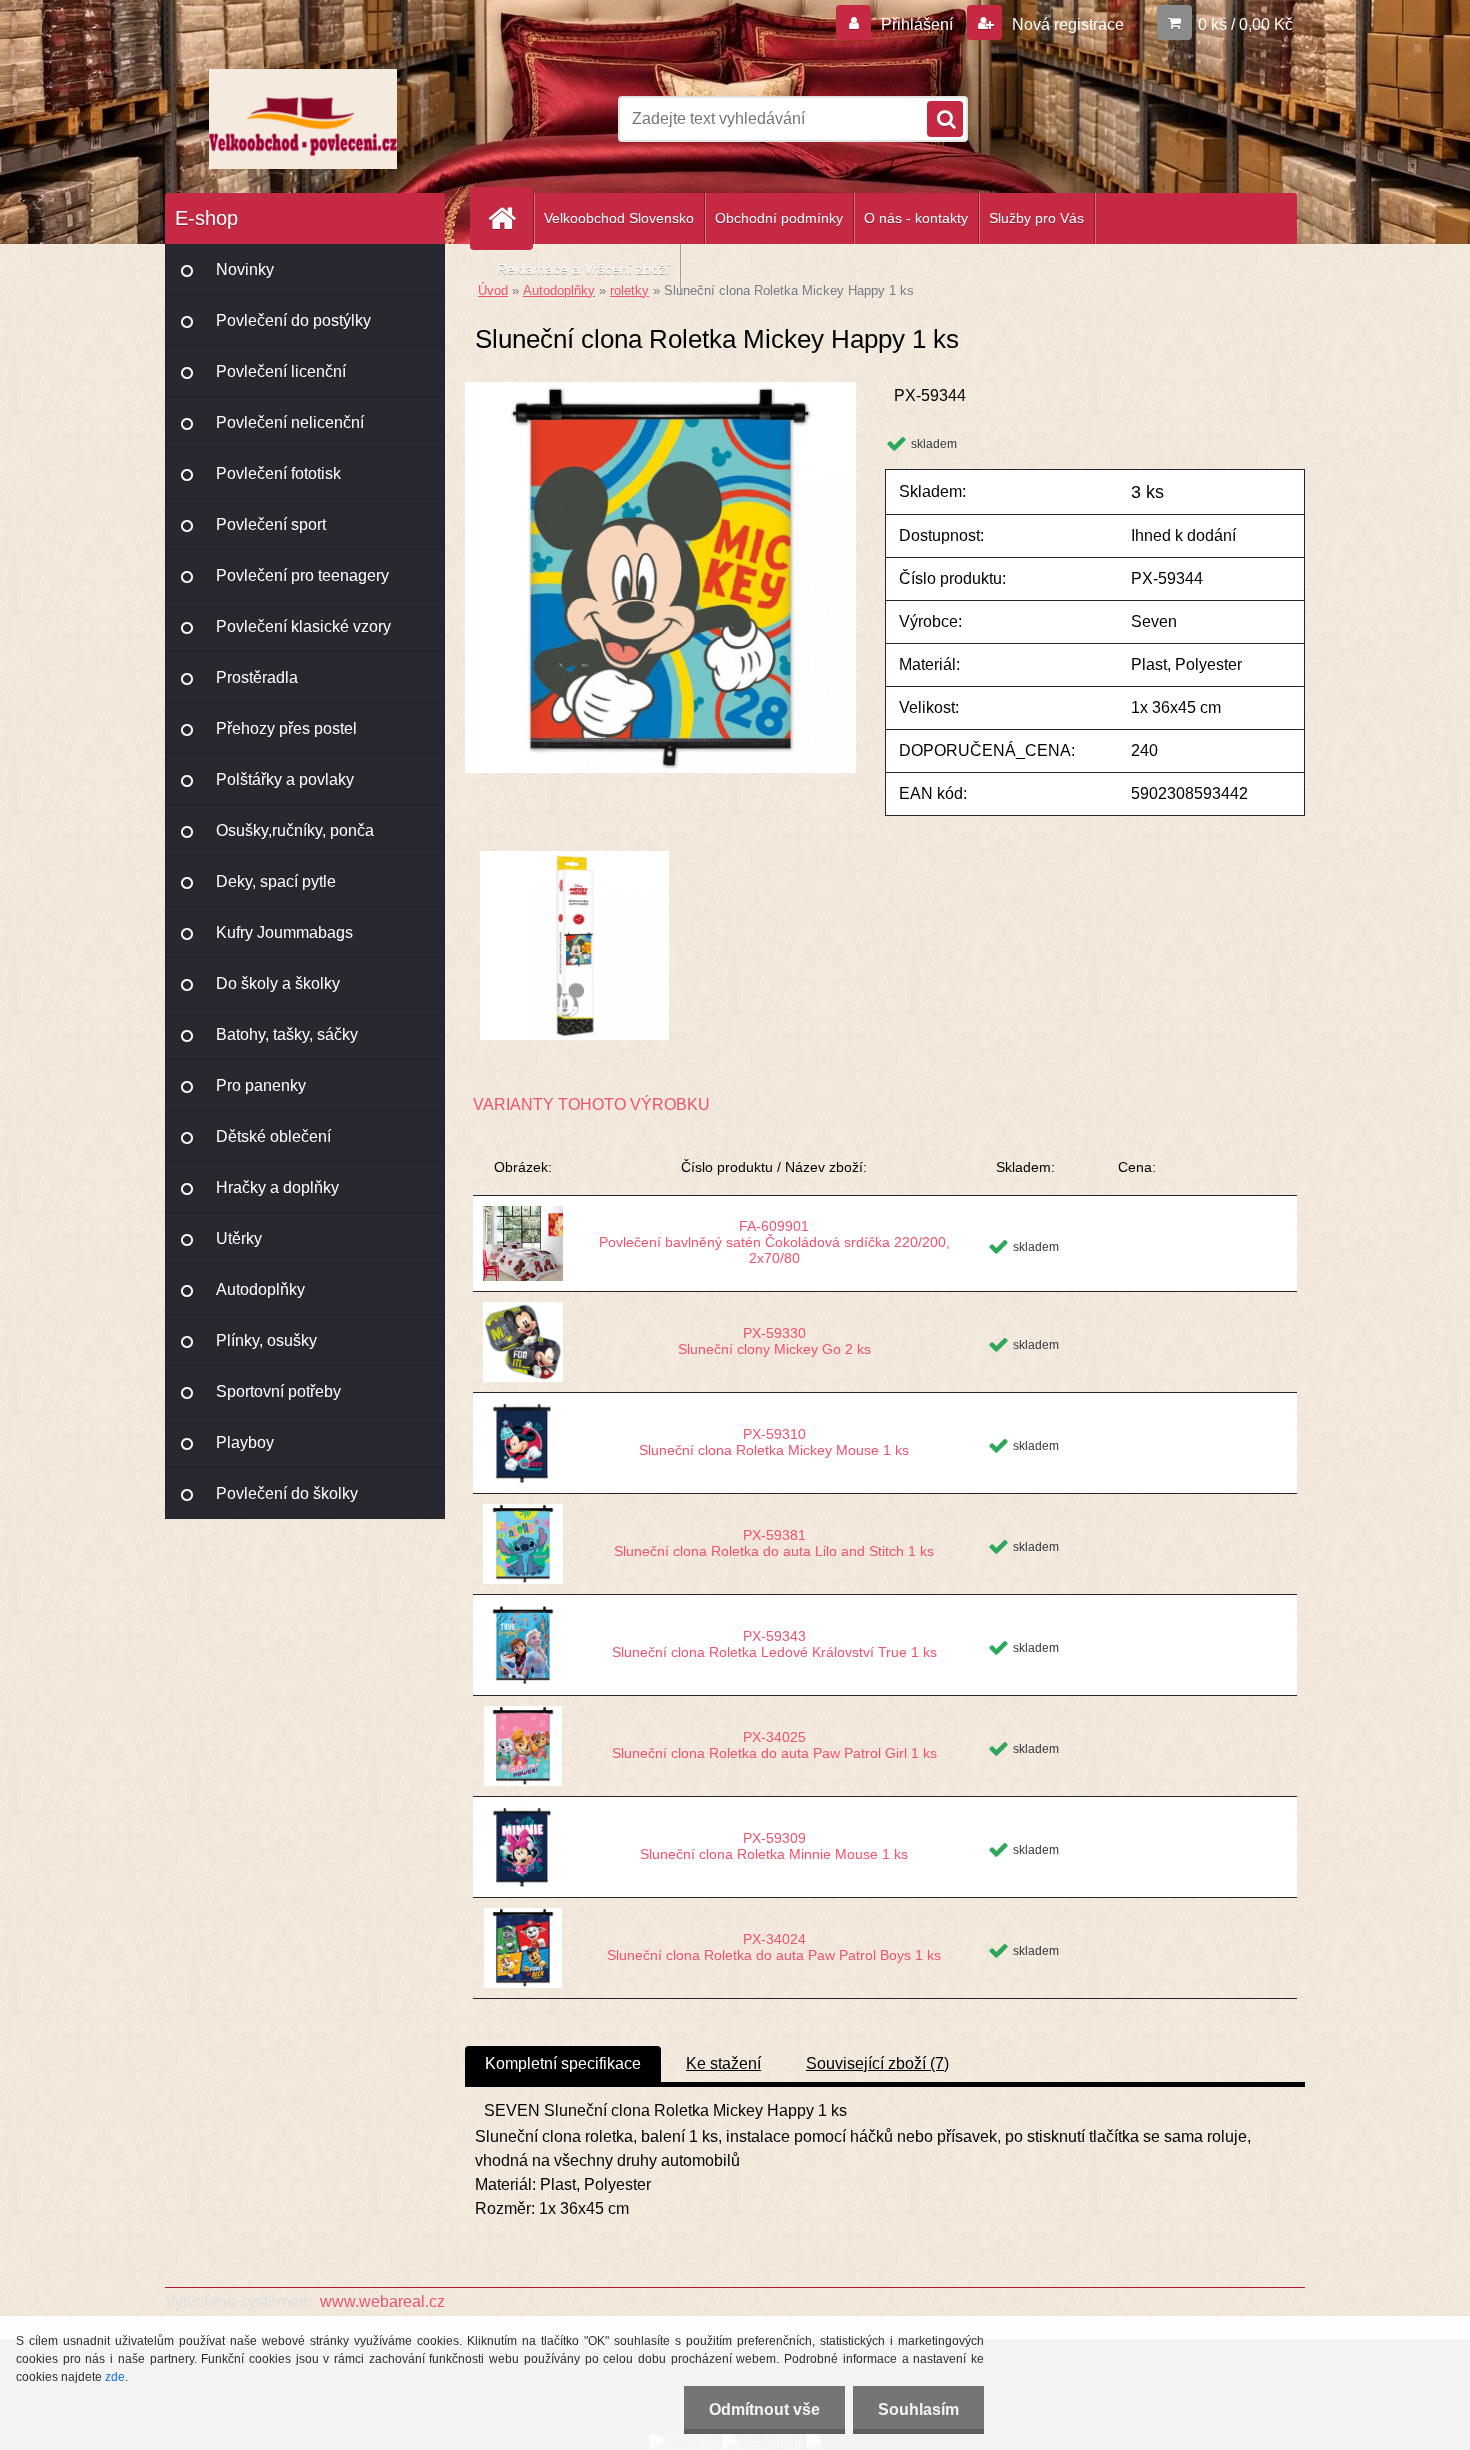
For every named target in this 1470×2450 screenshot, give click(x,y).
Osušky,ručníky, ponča (295, 830)
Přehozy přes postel (286, 728)
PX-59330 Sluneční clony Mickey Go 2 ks (774, 1341)
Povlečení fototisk (278, 473)
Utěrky (239, 1238)
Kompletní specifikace (563, 2063)
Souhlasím (918, 2409)
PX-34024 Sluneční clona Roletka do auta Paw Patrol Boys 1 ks (774, 1947)
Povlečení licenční (281, 371)
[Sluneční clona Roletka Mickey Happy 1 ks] (660, 389)
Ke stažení (723, 2063)
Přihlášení (917, 24)
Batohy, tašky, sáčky (287, 1034)
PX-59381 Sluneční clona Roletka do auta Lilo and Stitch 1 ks (774, 1543)
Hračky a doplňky (277, 1187)
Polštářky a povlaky (285, 779)
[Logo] (302, 119)
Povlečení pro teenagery (302, 575)
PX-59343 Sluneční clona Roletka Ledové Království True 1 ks (774, 1644)
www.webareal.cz (382, 2301)
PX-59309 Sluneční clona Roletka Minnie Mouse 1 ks (774, 1846)
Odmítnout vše (764, 2409)
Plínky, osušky (266, 1340)
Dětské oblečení (273, 1136)
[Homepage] (510, 218)
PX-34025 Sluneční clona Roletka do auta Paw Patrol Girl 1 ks (774, 1745)
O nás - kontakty (916, 218)
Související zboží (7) (877, 2063)
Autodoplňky (260, 1289)
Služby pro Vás (1036, 218)
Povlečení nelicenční (290, 422)
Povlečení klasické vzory (303, 626)
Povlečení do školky (287, 1493)
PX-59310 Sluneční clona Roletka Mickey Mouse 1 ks (774, 1442)
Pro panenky (261, 1085)
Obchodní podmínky (779, 218)
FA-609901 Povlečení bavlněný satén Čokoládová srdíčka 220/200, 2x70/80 (774, 1242)
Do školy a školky (278, 983)
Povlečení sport (271, 524)
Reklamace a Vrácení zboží (583, 269)
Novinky (245, 269)
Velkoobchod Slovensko (619, 218)
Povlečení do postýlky (293, 320)
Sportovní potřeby (278, 1391)
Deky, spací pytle (276, 881)
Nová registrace (1066, 24)
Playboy (245, 1442)
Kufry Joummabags (284, 932)
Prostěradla (257, 677)
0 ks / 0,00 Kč (1245, 24)
